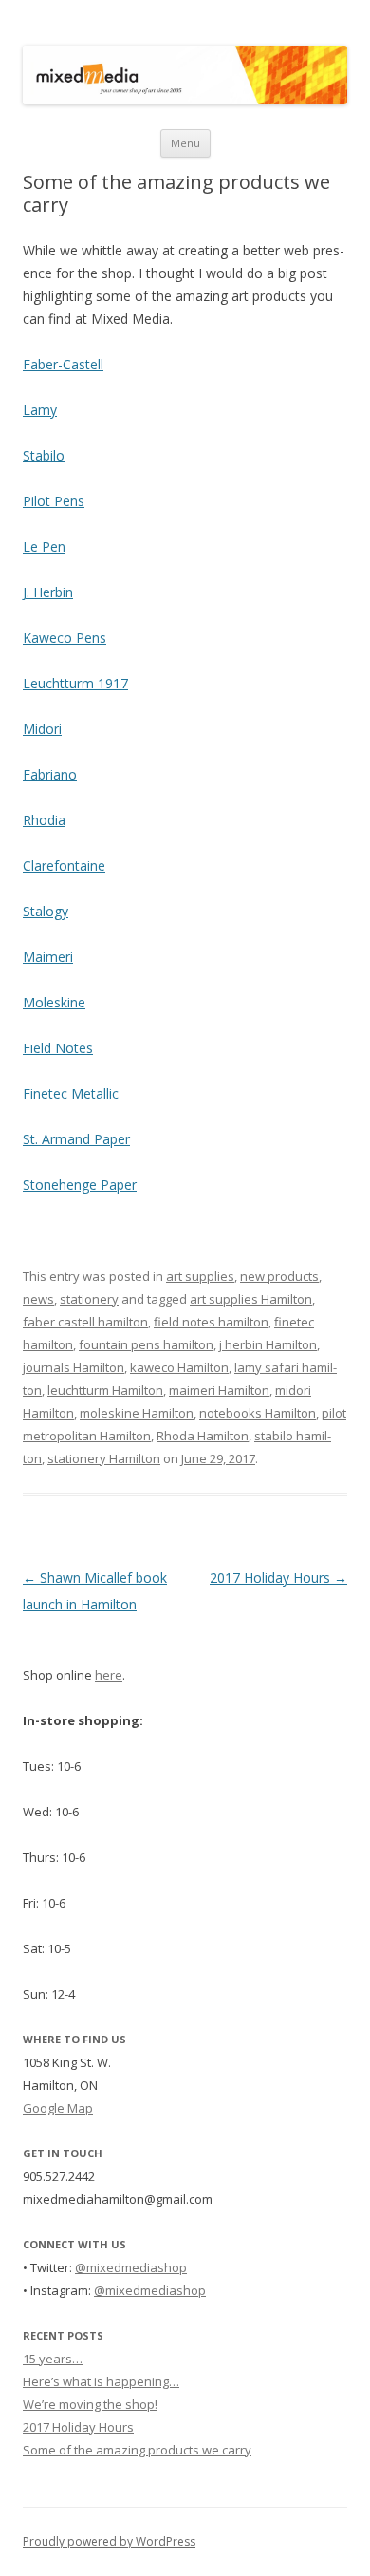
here (109, 1675)
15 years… (53, 2359)
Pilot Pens (54, 501)
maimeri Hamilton (219, 1390)
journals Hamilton (74, 1367)
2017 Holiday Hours (278, 1578)
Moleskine (54, 1002)
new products (279, 1276)
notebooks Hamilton (258, 1413)
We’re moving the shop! (90, 2404)
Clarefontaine (64, 865)
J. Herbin (48, 592)
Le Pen (44, 546)
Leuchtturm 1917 (75, 683)
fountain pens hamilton (146, 1344)
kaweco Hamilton (179, 1367)
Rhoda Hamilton (203, 1436)
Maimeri (48, 957)
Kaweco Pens (65, 638)
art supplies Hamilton (251, 1299)
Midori (42, 729)
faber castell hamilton (85, 1322)
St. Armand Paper (76, 1139)
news (38, 1299)
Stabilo (44, 455)
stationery (89, 1299)
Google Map (58, 2108)
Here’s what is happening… (101, 2381)
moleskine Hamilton (137, 1413)
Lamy (40, 410)
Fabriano (50, 774)
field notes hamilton (211, 1322)
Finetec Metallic (73, 1093)
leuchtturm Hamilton (105, 1390)
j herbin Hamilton (268, 1344)
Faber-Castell (63, 364)
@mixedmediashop (131, 2267)
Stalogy (46, 911)
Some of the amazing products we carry (137, 2450)
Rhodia (44, 820)
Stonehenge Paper (80, 1185)
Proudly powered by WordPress (109, 2541)
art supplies (200, 1276)
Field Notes (58, 1048)
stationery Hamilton (104, 1458)
